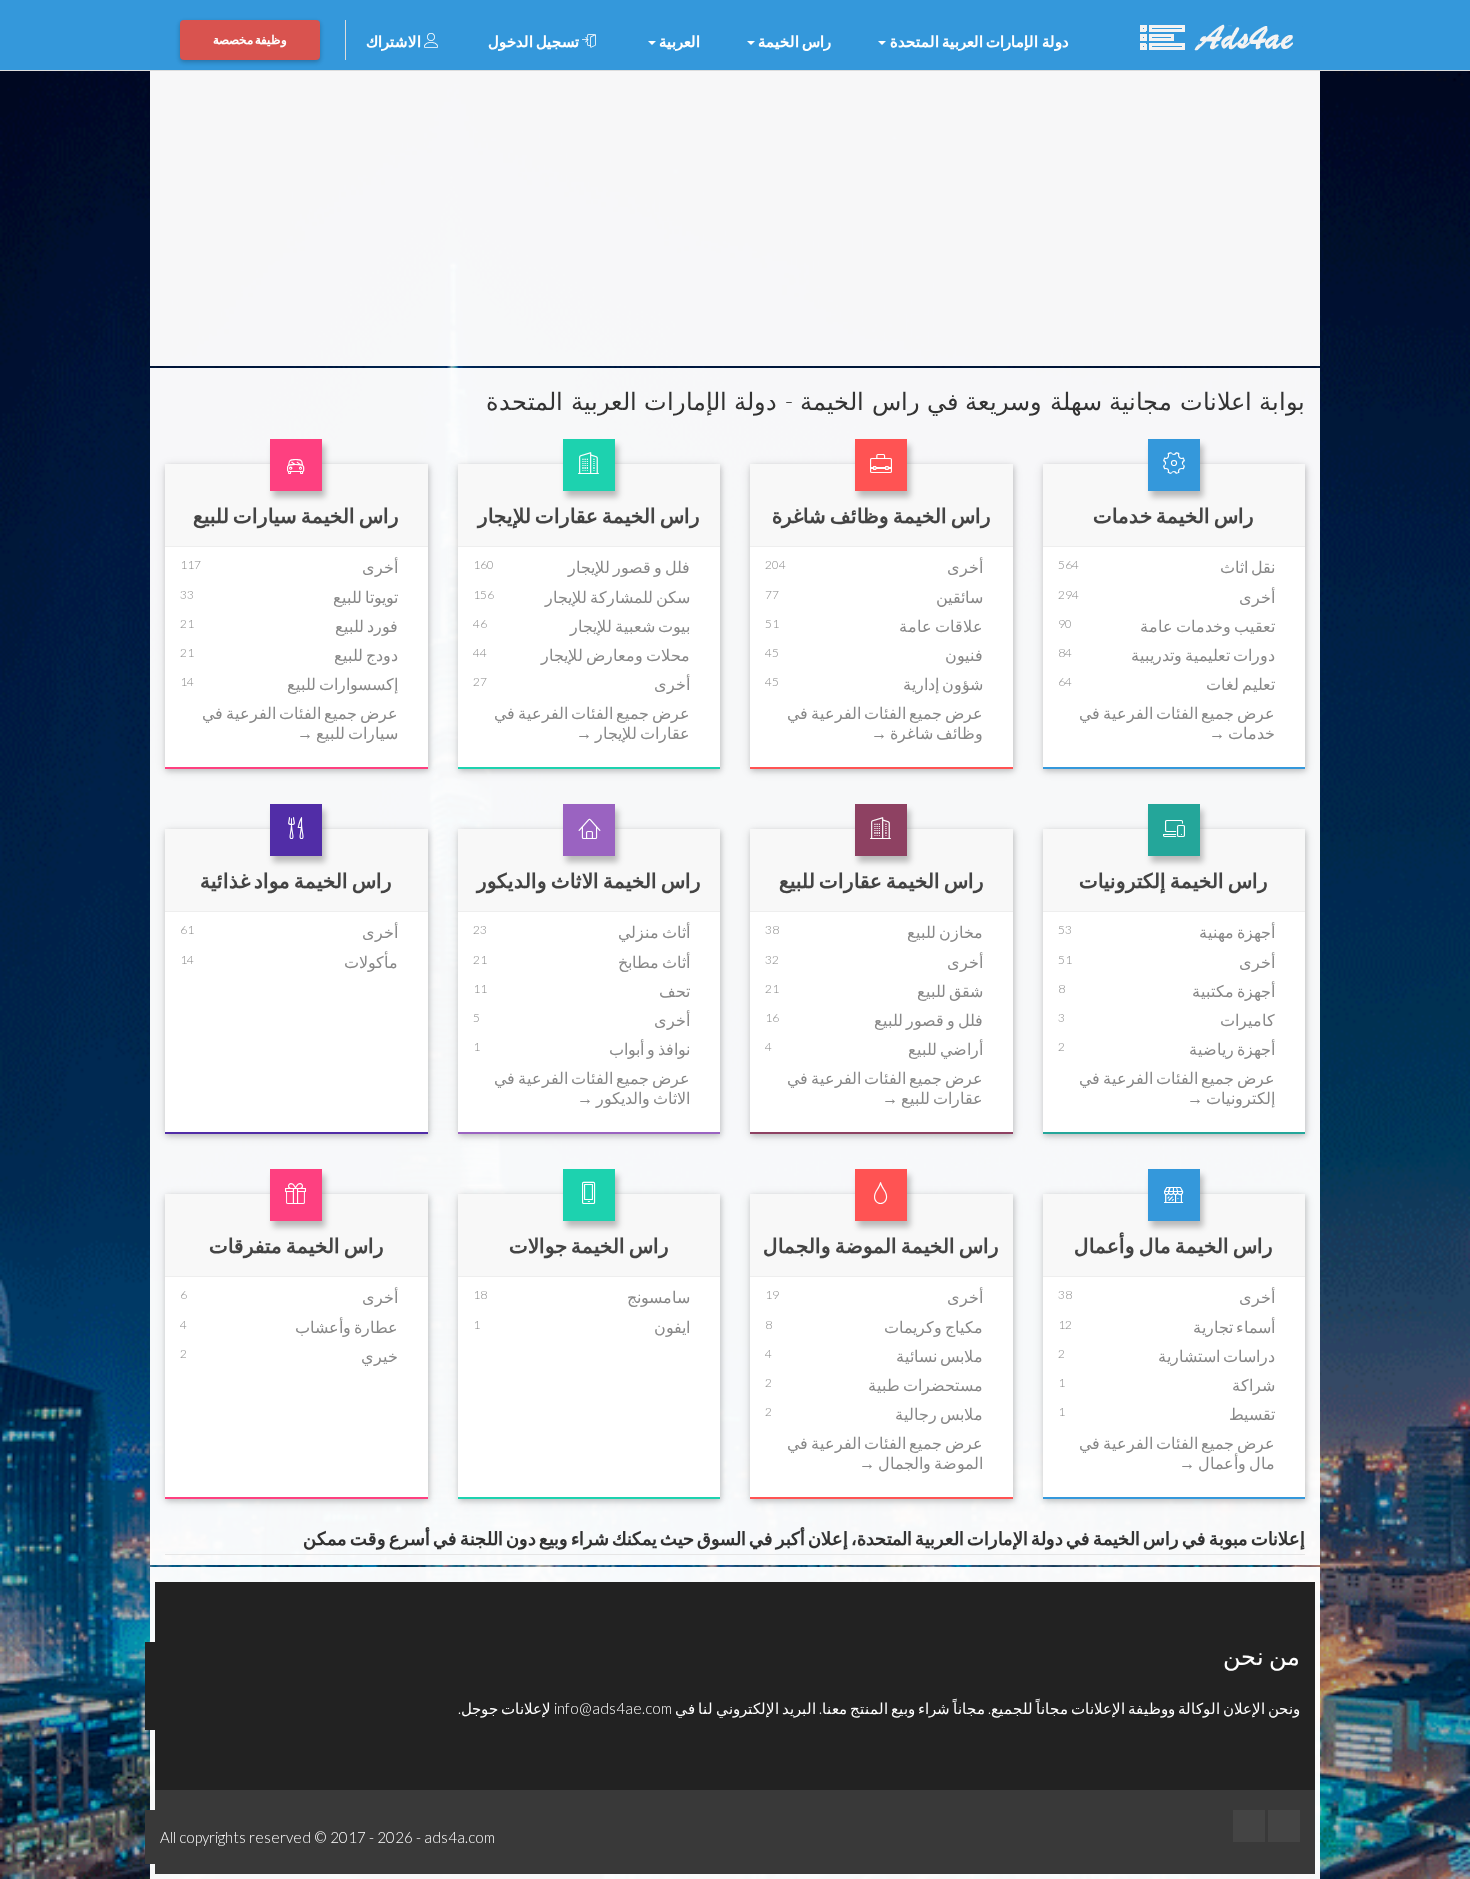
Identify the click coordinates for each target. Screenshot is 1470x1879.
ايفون (672, 1326)
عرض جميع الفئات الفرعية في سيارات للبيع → (300, 722)
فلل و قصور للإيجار (629, 566)
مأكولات (371, 961)
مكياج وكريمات (933, 1326)
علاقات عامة (941, 625)
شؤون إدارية (943, 683)
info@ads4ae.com (613, 1708)
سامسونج (658, 1296)
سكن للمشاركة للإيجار (617, 596)
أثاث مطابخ (654, 961)
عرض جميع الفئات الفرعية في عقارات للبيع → (885, 1087)
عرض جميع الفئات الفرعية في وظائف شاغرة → (885, 722)
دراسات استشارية (1216, 1355)
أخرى (1257, 596)
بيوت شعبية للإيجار (630, 625)
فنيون (964, 654)
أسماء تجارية (1234, 1326)
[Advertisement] (735, 221)
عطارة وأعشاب (346, 1326)
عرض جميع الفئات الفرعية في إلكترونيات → (1177, 1087)
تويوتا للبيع (365, 596)
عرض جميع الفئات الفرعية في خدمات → (1177, 722)
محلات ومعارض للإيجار (615, 654)
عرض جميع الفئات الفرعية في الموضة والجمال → (885, 1452)
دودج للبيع (366, 654)
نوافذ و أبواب (649, 1048)
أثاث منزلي (654, 931)
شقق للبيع (950, 990)
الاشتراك (395, 41)
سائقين (959, 596)
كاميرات (1247, 1019)
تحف (674, 990)
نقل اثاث (1247, 566)
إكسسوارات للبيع (342, 683)
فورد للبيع (366, 625)
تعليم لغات (1240, 683)
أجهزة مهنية (1237, 931)
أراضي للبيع (945, 1048)
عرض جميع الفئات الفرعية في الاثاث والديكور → (592, 1087)
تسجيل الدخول (535, 41)
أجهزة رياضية (1232, 1048)
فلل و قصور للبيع (928, 1019)
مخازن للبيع (945, 931)
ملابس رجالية (939, 1413)
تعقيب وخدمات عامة (1207, 625)
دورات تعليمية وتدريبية (1203, 654)
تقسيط (1252, 1413)
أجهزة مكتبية (1233, 990)
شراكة (1253, 1384)
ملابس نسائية (939, 1355)
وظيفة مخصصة (250, 39)
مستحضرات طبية (925, 1384)
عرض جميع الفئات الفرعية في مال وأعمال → (1177, 1452)
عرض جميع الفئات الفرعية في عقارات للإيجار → (592, 722)
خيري (379, 1355)
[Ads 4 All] (1214, 35)
